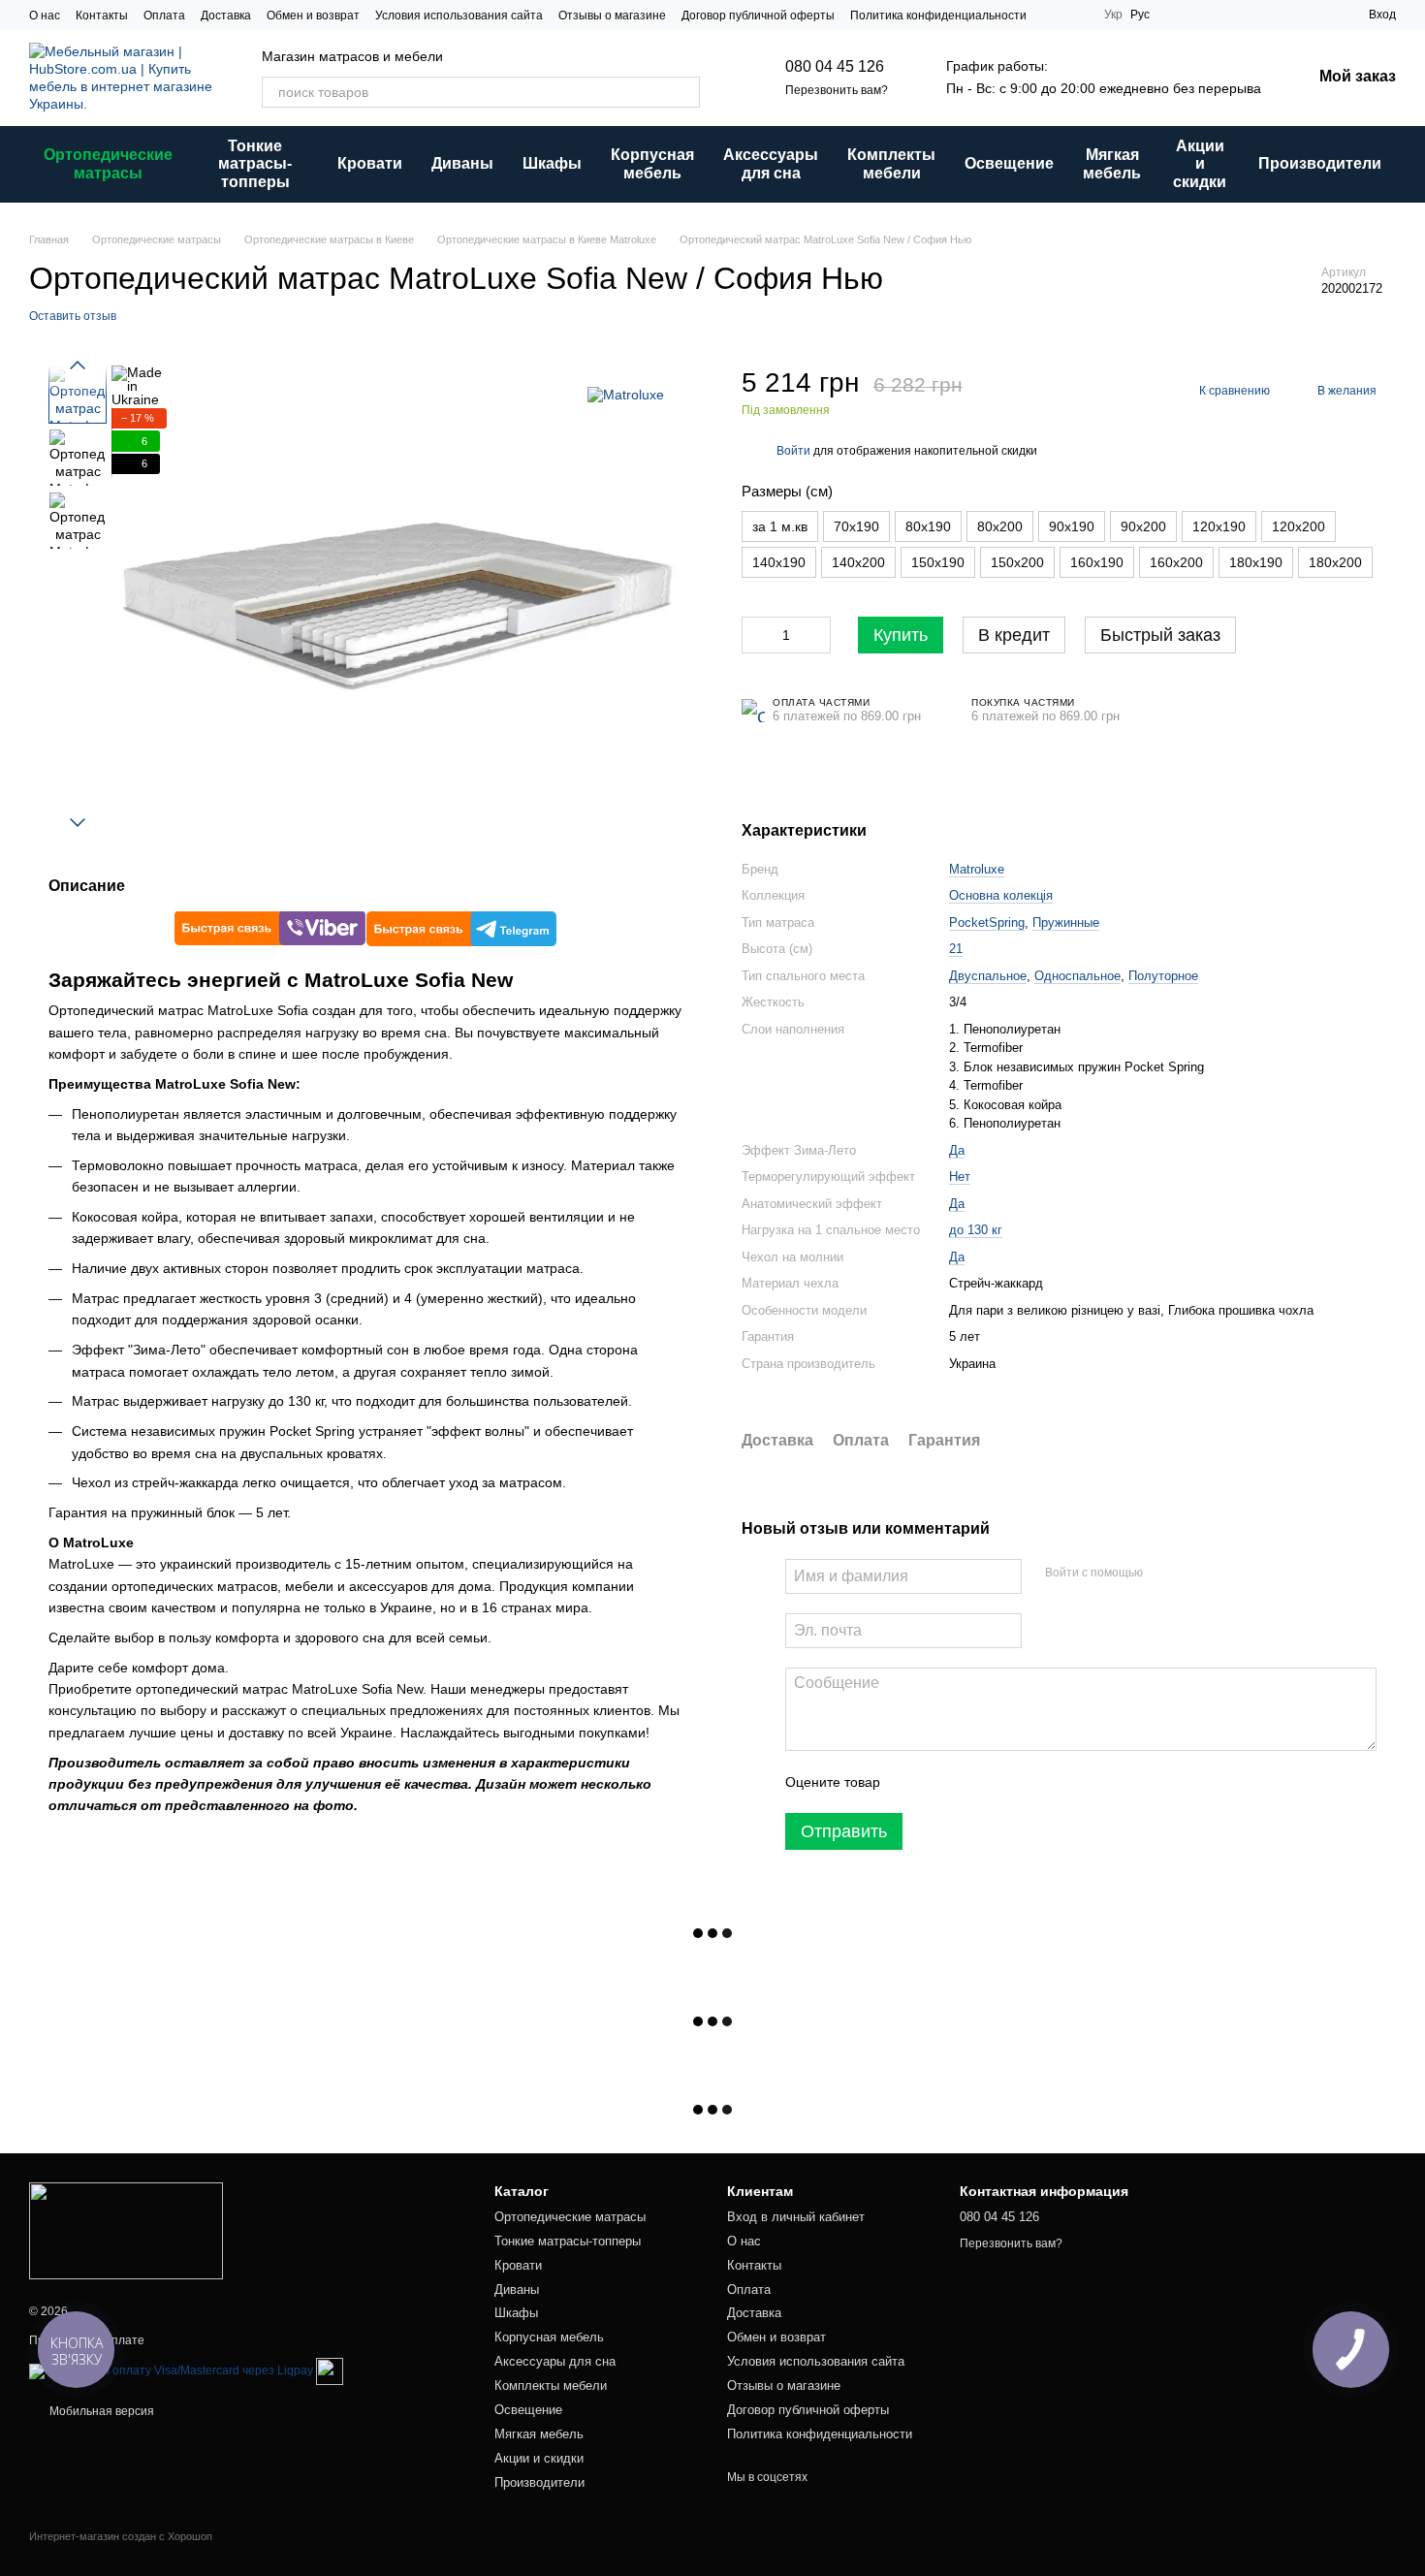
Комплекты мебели (891, 163)
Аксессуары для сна (771, 163)
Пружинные (1066, 922)
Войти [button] (793, 451)
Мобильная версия (100, 2411)
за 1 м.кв (780, 526)
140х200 (858, 562)
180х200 (1335, 562)
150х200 (1017, 562)
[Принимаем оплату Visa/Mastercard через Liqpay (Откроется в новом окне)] (171, 2371)
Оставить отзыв (73, 316)
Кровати (370, 163)
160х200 (1176, 562)
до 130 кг (976, 1230)
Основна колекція (1001, 895)
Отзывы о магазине (612, 16)
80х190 (928, 526)
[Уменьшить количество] (756, 635)
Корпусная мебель (652, 163)
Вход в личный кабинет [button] (796, 2217)
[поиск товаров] (684, 92)
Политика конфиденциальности (938, 16)
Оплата (164, 16)
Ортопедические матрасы (108, 163)
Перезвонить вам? (837, 90)
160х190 (1097, 562)
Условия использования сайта (459, 16)
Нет (960, 1177)
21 (956, 949)
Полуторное (1163, 976)
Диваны (462, 163)
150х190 (938, 562)
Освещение (1009, 163)
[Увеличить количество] (816, 635)
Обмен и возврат (313, 16)
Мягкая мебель (1112, 163)
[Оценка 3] (974, 1782)
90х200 (1143, 526)
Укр (1113, 15)
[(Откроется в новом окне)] (330, 2371)
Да (957, 1150)
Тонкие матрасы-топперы (255, 164)
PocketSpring (987, 922)
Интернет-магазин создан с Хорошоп (121, 2536)
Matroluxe (977, 869)
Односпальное (1077, 976)
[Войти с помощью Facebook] (1164, 1574)
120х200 (1298, 526)
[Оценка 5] (1036, 1782)
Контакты (102, 16)
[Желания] (1283, 15)
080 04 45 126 (835, 66)
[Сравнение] (1318, 15)
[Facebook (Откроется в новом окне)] (1077, 15)
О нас (45, 16)
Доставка (226, 16)
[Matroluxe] (626, 394)
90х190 (1072, 526)
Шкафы (552, 163)
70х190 (856, 526)
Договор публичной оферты (758, 16)
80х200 (1000, 526)
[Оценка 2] (943, 1782)
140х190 (779, 562)
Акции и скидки (1200, 164)
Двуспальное (988, 976)
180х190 (1256, 562)
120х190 (1219, 526)
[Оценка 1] (912, 1782)
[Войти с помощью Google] (1195, 1574)
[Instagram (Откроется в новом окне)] (1054, 15)
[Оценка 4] (1005, 1782)
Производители (1320, 163)
